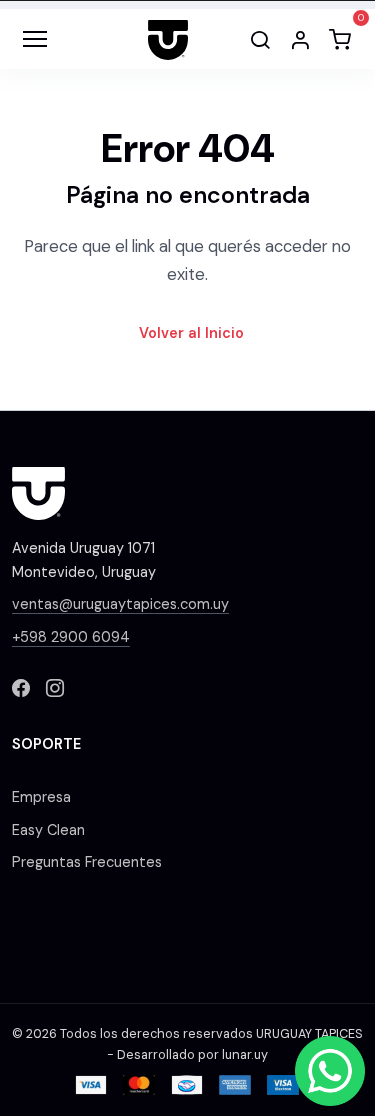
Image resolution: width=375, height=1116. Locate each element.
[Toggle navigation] (35, 39)
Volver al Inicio (191, 333)
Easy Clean (48, 830)
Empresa (41, 797)
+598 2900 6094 (71, 637)
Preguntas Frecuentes (87, 862)
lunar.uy (245, 1055)
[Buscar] (260, 39)
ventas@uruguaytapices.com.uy (120, 604)
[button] (300, 39)
